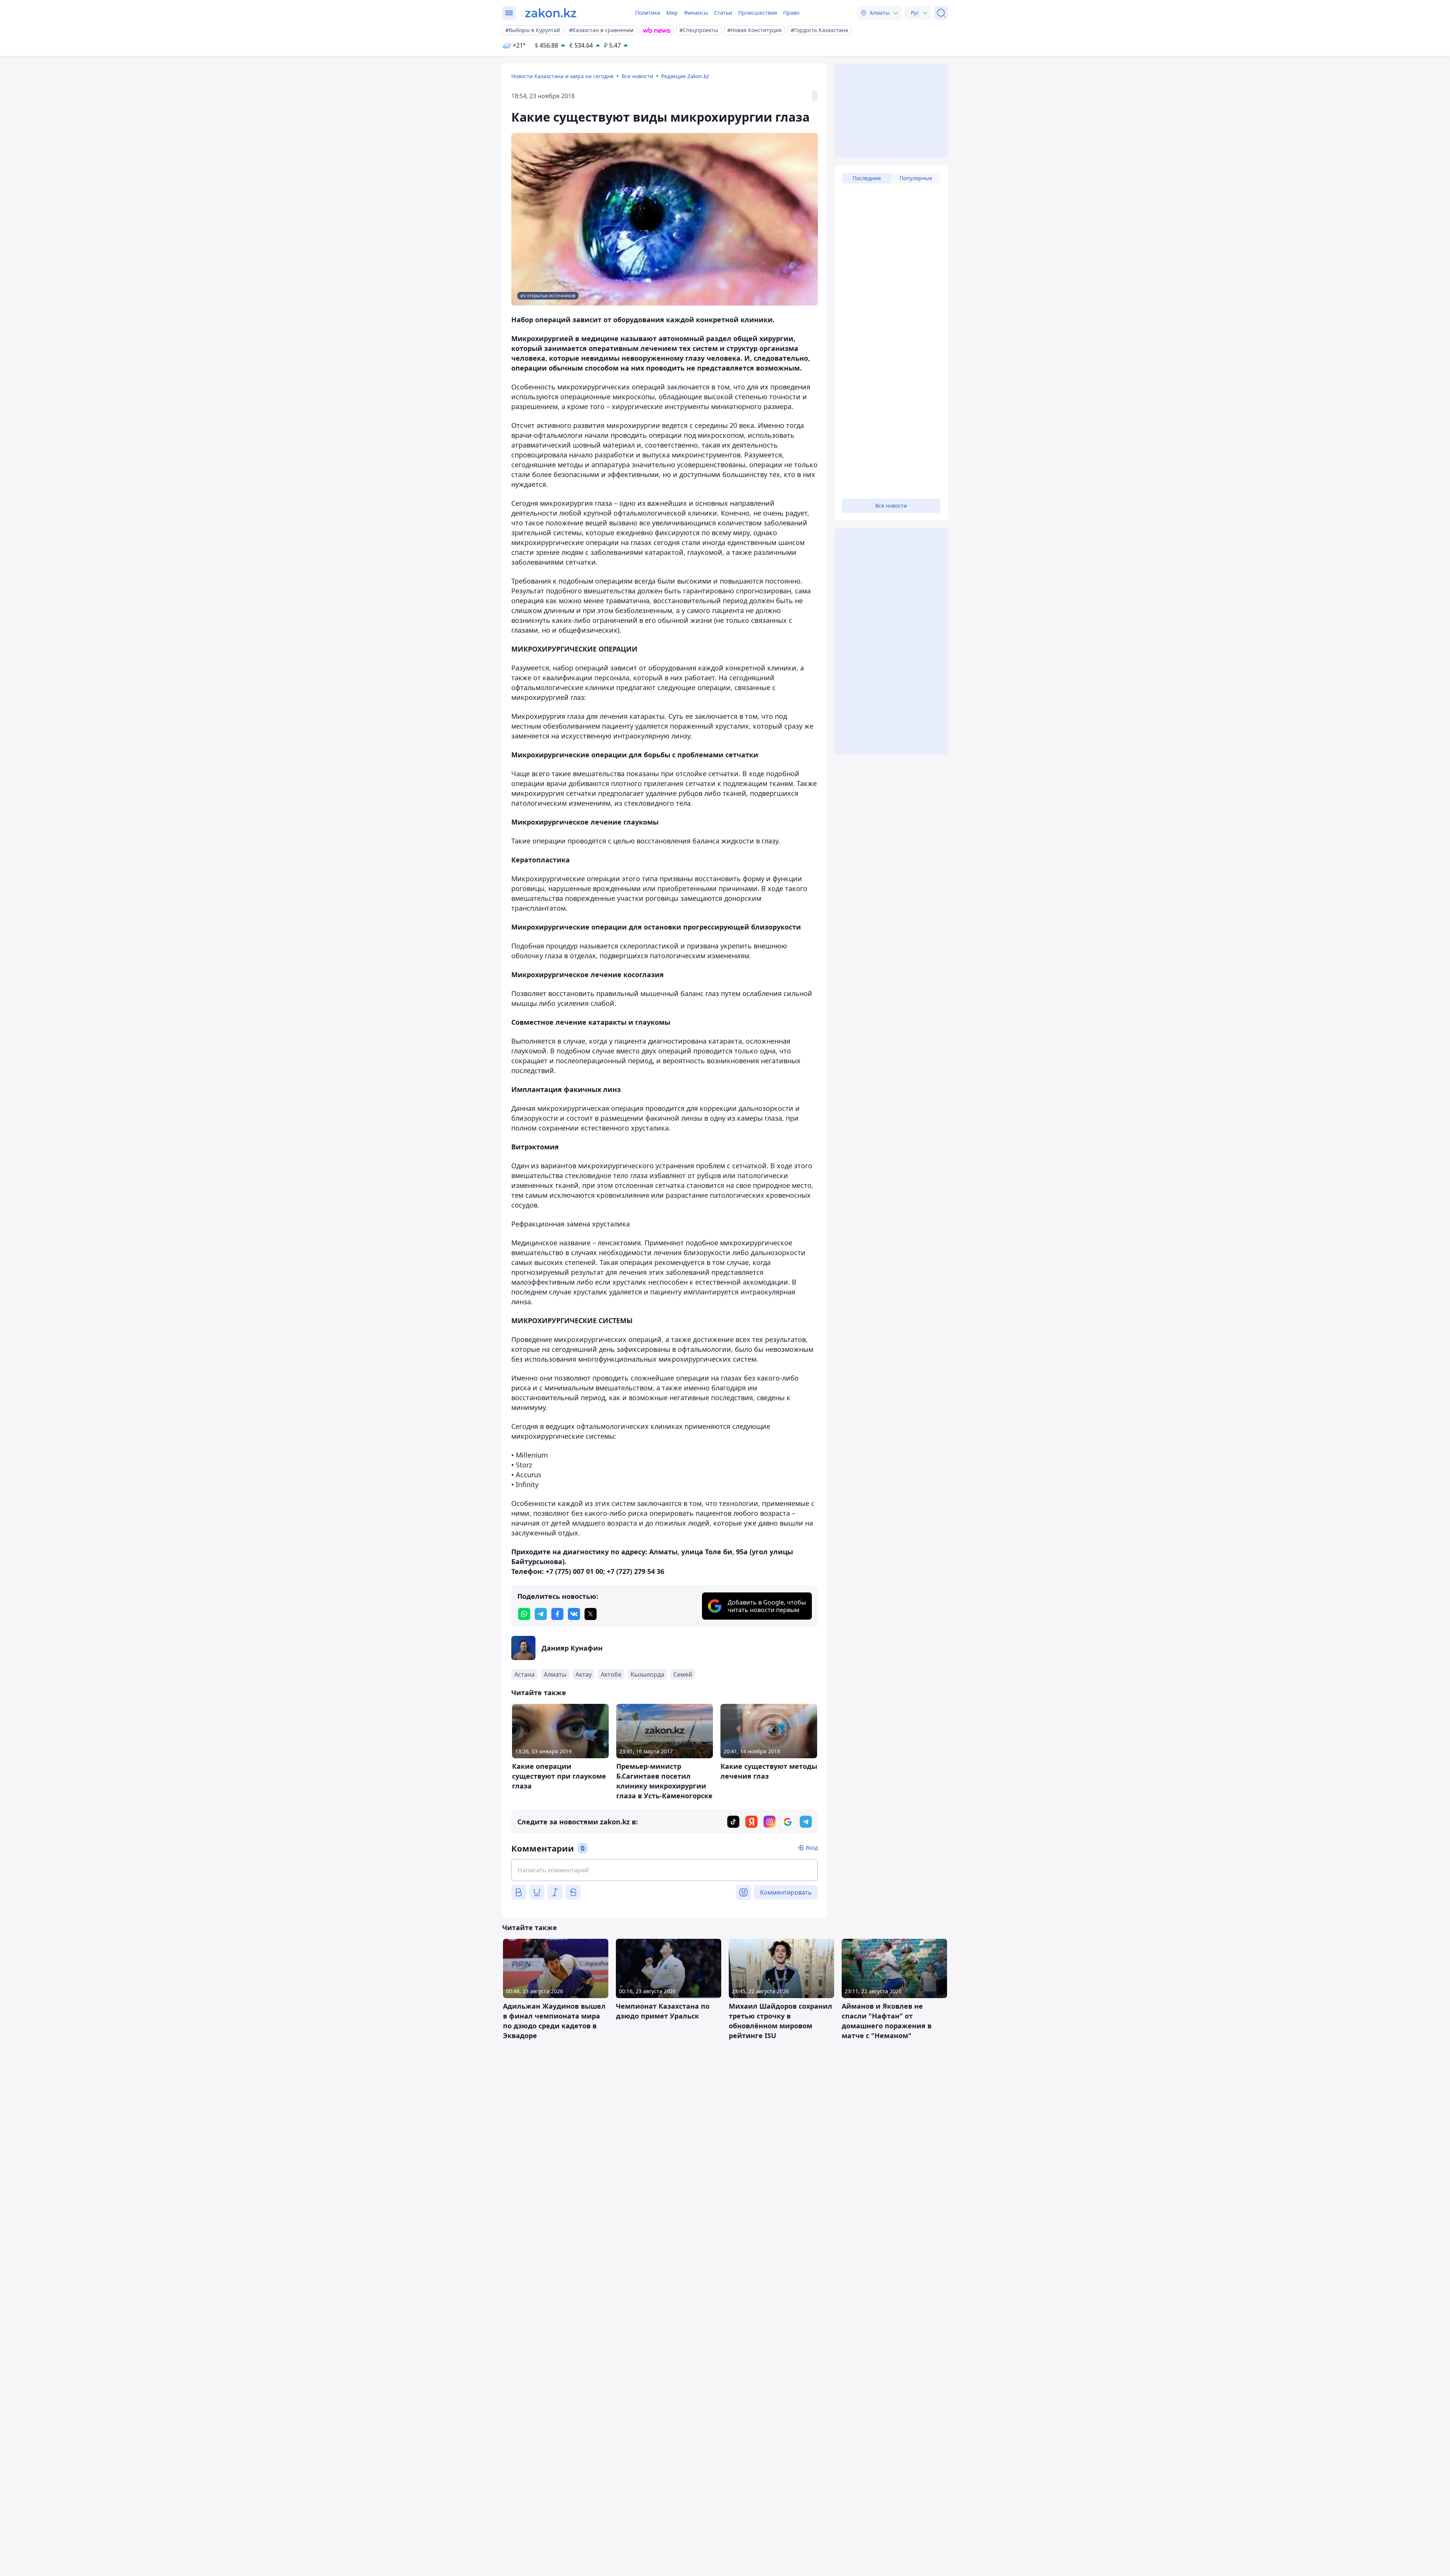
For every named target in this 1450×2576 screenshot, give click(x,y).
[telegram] (541, 1614)
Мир (672, 13)
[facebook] (557, 1614)
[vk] (574, 1614)
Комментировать (786, 1892)
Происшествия (758, 13)
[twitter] (591, 1614)
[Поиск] (941, 13)
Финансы (696, 13)
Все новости (637, 76)
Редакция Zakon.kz (685, 76)
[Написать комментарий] (665, 1870)
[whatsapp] (524, 1614)
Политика (648, 13)
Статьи (723, 13)
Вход (812, 1848)
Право (791, 13)
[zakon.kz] (551, 13)
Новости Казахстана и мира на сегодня (562, 76)
